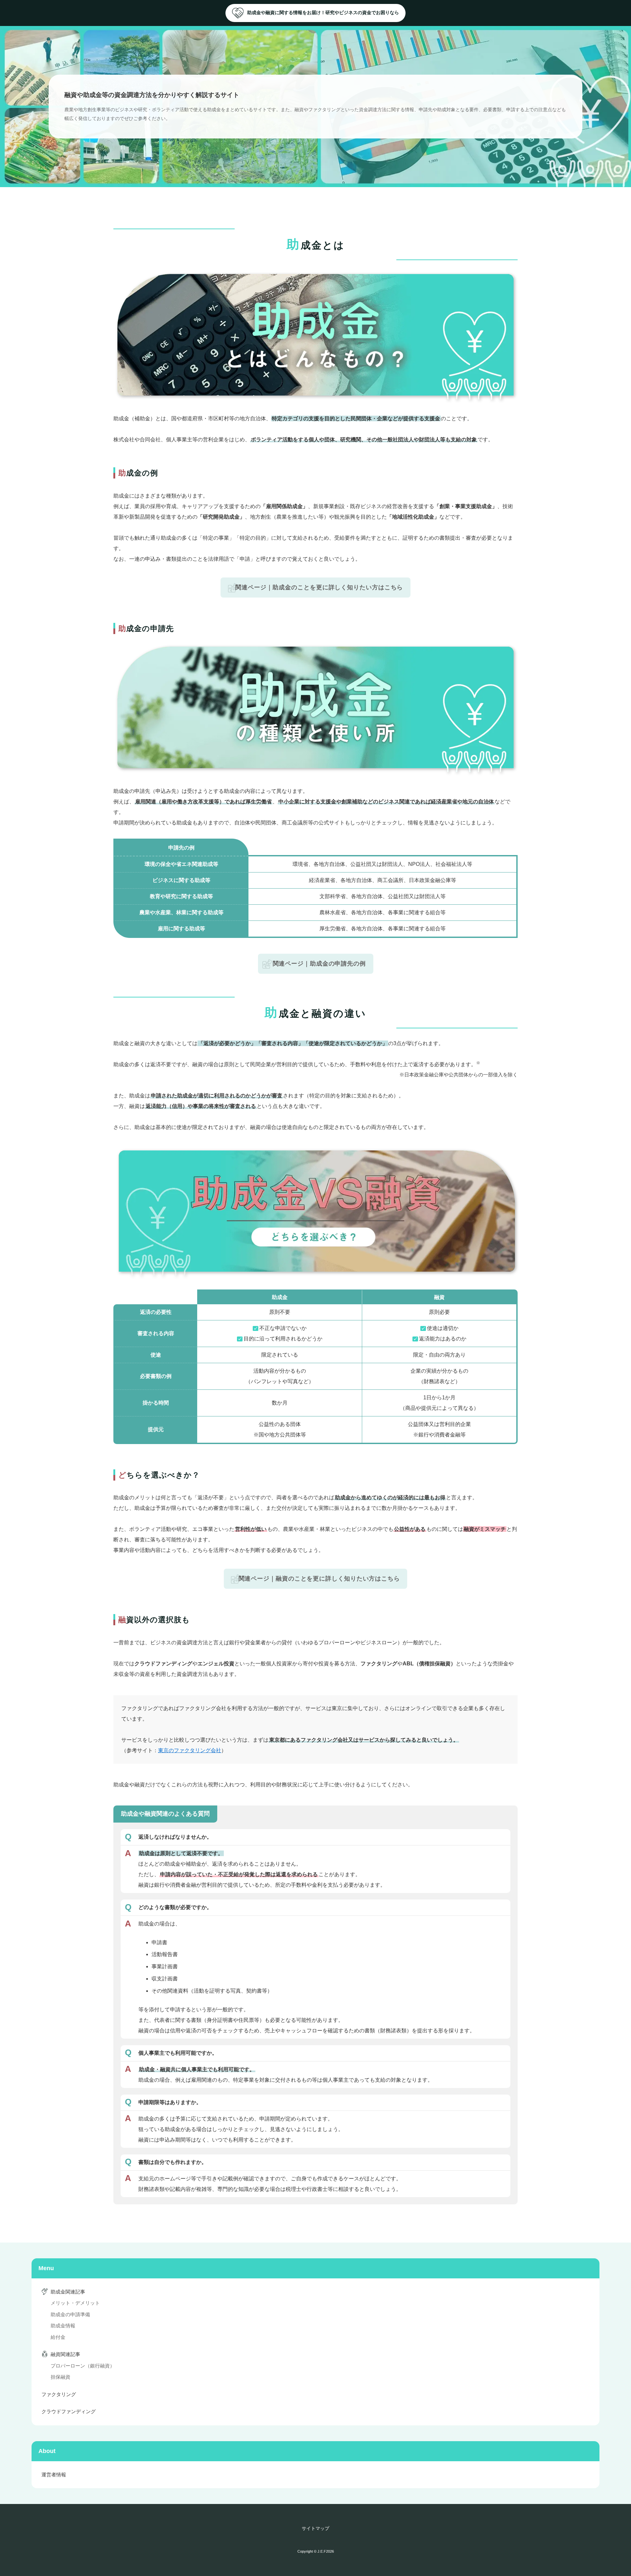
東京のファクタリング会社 (190, 1750)
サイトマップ (315, 2528)
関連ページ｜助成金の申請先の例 (319, 964)
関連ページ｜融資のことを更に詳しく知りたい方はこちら (319, 1579)
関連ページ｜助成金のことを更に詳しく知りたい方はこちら (319, 587)
